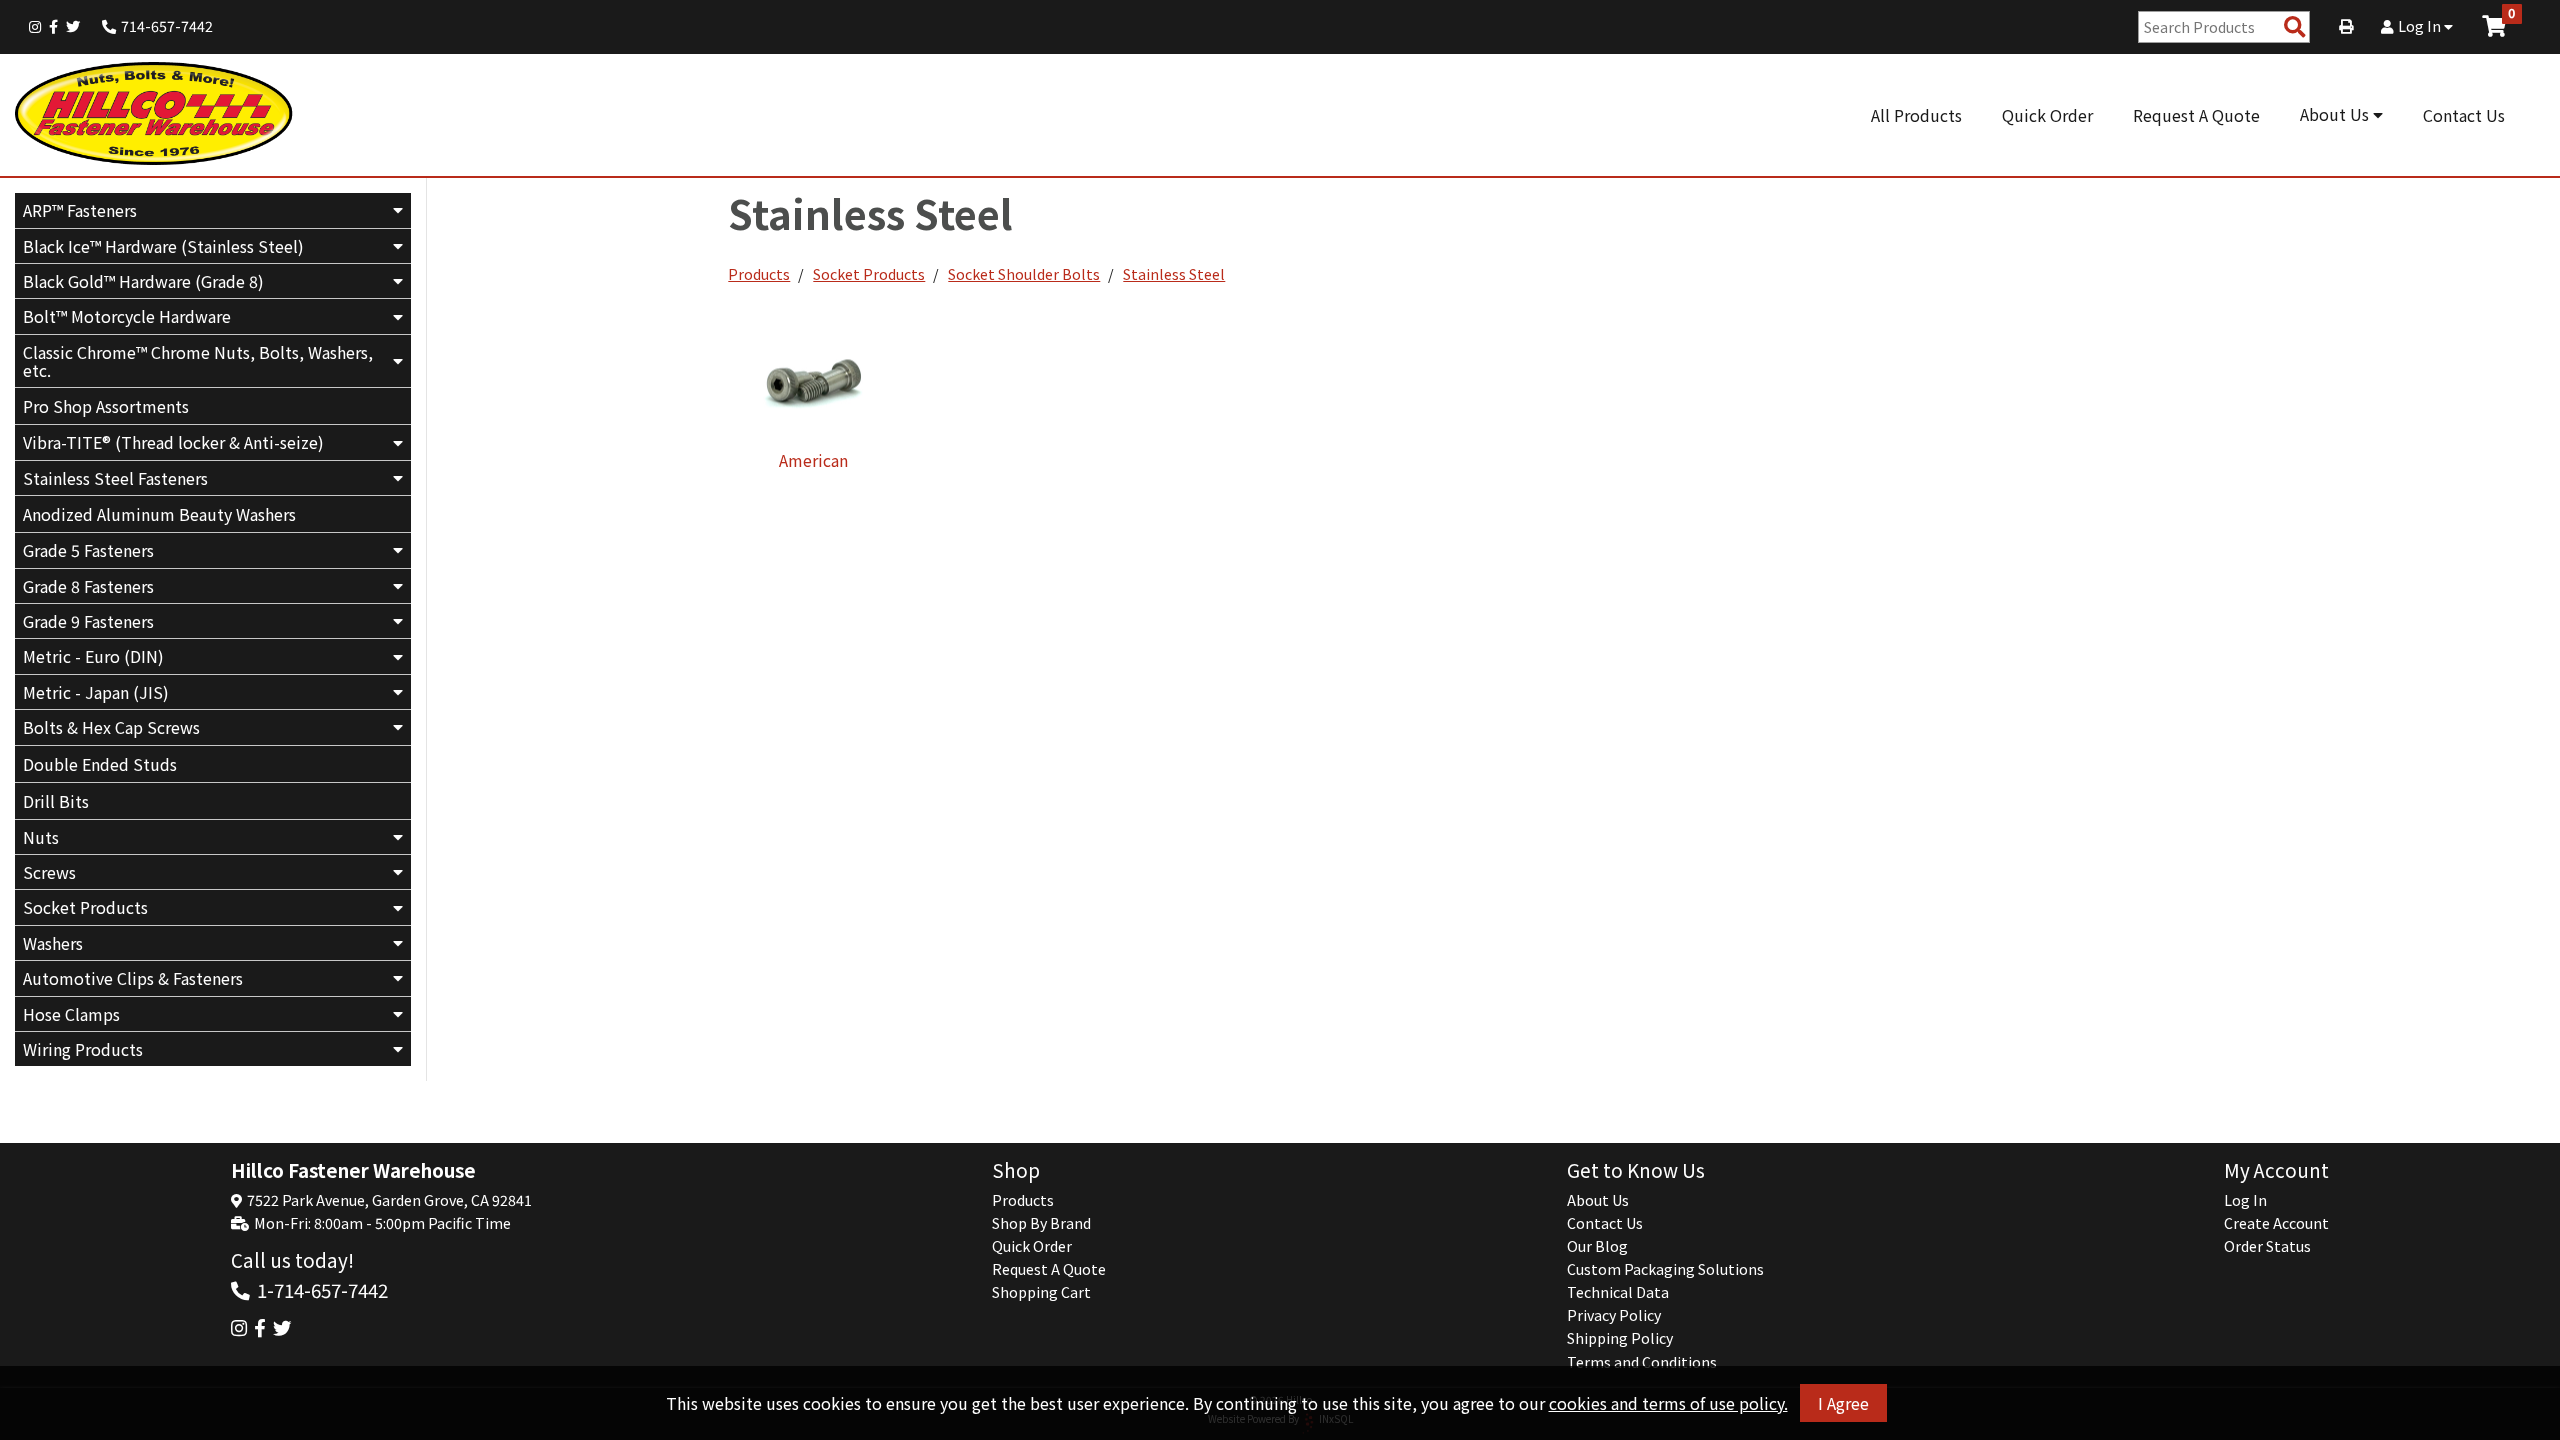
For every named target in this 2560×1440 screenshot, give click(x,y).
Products (759, 274)
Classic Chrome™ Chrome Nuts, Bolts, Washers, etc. (198, 361)
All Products (1916, 115)
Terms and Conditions (1642, 1362)
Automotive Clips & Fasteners (133, 978)
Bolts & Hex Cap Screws (111, 727)
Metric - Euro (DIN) (93, 656)
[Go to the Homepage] (155, 115)
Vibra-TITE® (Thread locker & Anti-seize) (173, 442)
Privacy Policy (1614, 1315)
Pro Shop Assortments (106, 406)
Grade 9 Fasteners (88, 621)
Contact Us (2464, 115)
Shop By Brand (1041, 1223)
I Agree (1843, 1403)
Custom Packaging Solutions (1665, 1269)
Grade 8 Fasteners (88, 586)
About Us (2336, 114)
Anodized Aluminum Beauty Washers (159, 514)
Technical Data (1618, 1292)
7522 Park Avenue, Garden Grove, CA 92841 (389, 1200)
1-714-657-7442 (322, 1289)
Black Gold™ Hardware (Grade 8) (143, 281)
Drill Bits (56, 801)
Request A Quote (2196, 115)
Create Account (2276, 1223)
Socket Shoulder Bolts (1024, 274)
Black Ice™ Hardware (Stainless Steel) (163, 246)
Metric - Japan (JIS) (96, 692)
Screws (49, 872)
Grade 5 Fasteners (88, 550)
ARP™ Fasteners (80, 210)
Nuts (41, 837)
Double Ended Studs (100, 764)
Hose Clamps (71, 1014)
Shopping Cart (1041, 1292)
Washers (53, 943)
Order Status (2267, 1246)
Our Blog (1597, 1246)
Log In (2421, 26)
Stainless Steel (1174, 274)
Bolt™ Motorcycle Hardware (127, 316)
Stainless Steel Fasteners (115, 478)
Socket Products (85, 907)
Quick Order (2047, 115)
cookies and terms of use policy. (1668, 1403)
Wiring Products (83, 1049)
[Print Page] (2346, 26)
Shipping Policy (1620, 1338)
